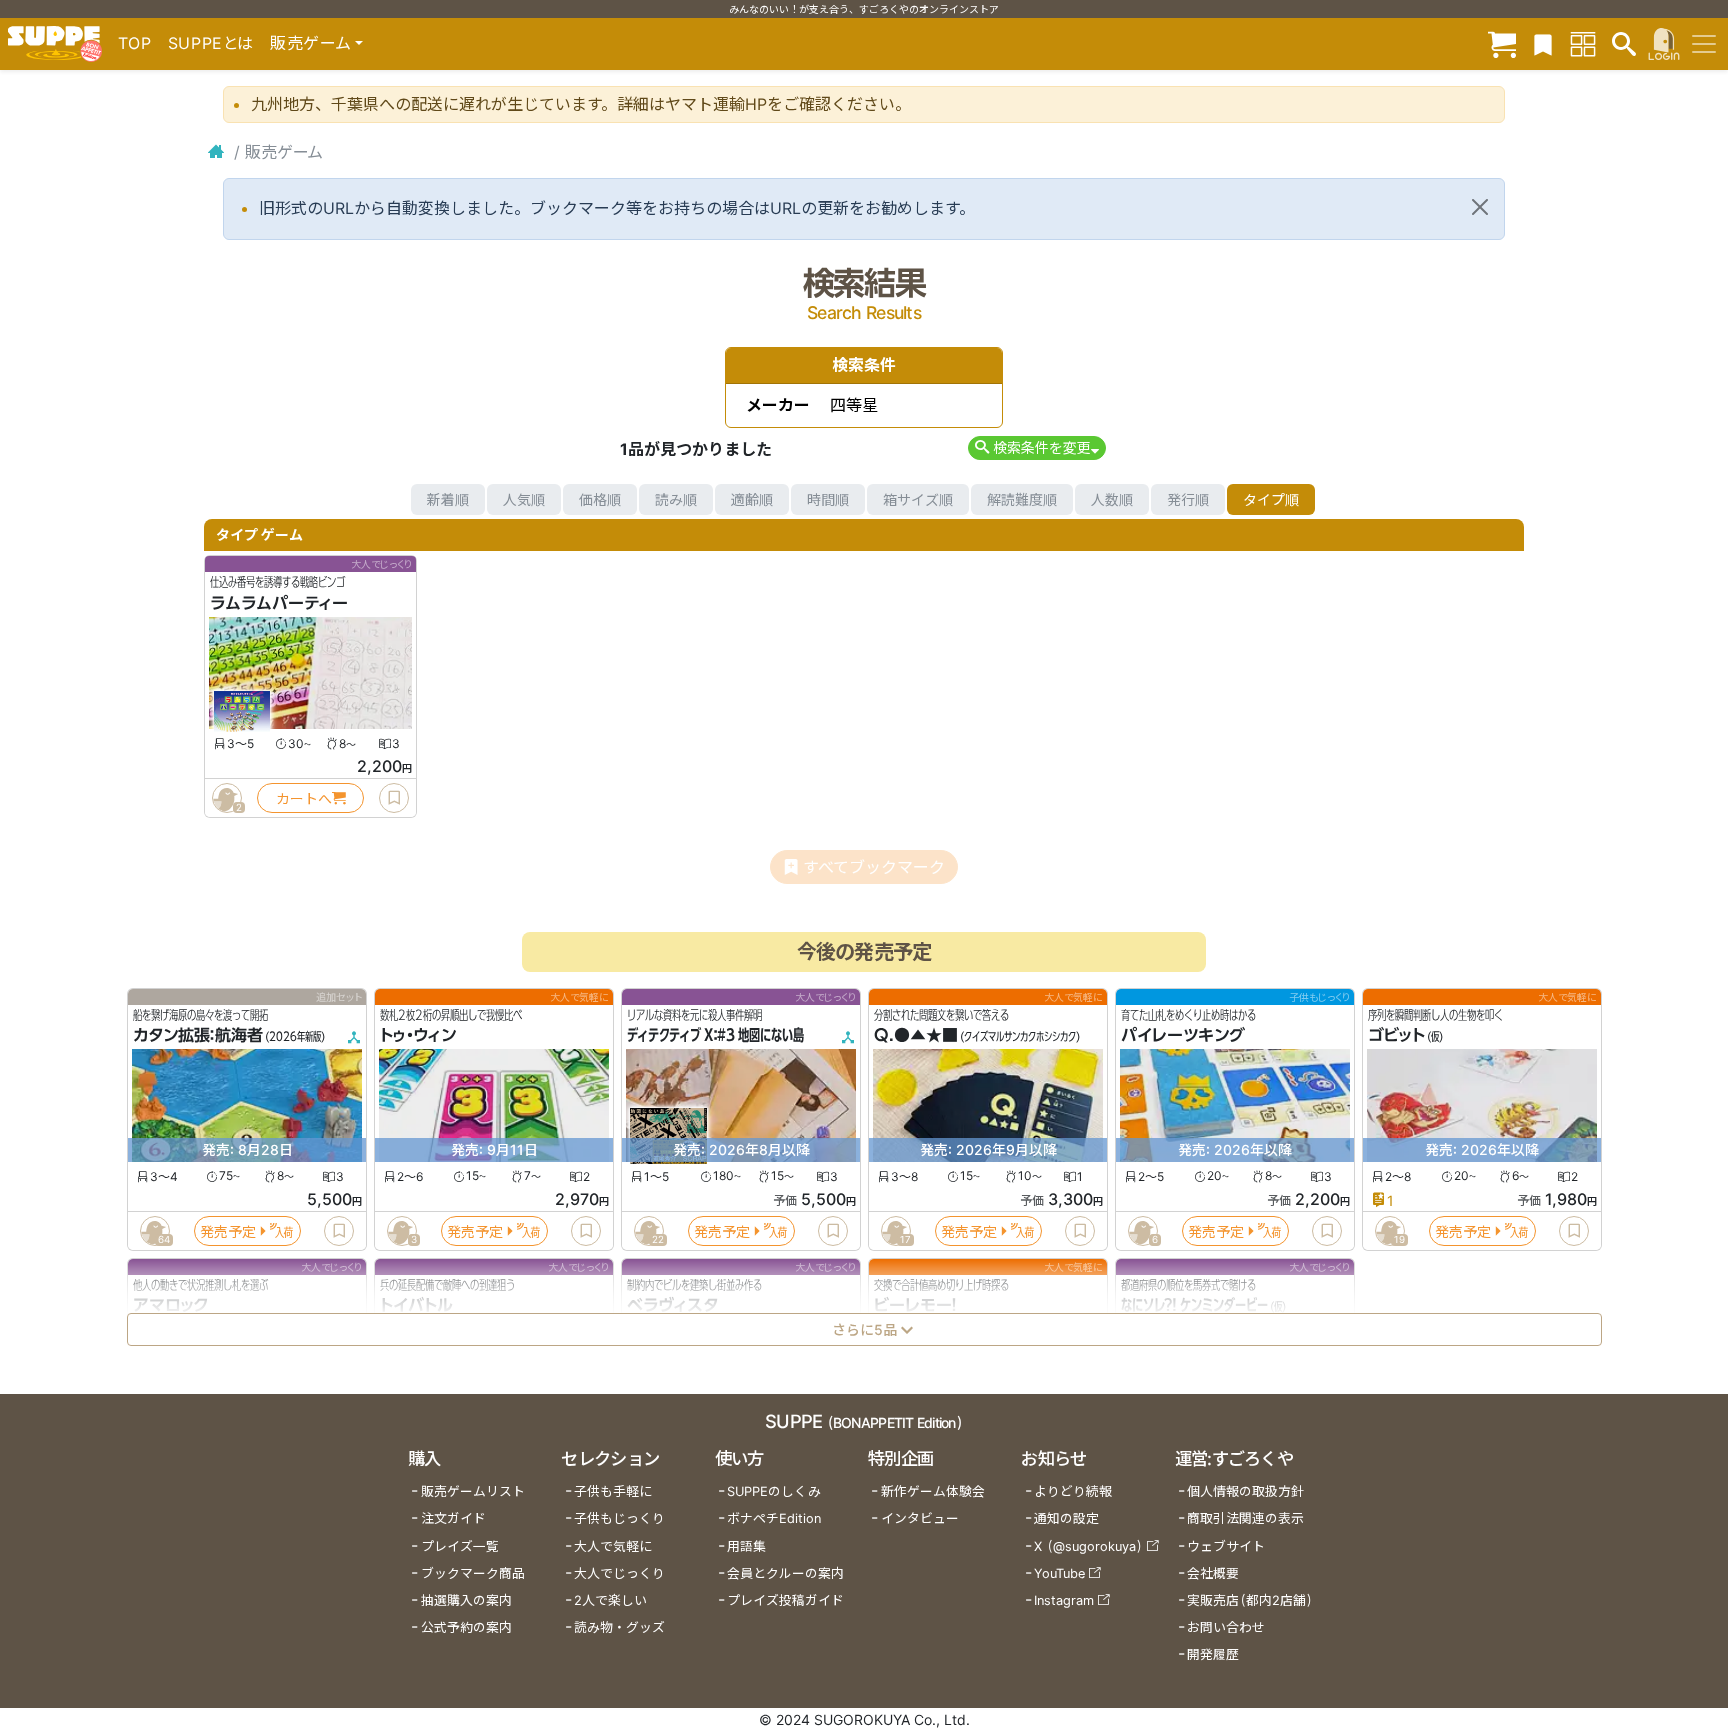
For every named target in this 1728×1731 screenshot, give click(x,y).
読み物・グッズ (619, 1627)
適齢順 (752, 499)
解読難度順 (1022, 499)
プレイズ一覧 (460, 1546)
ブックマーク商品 (473, 1573)
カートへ (304, 798)
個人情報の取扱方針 (1245, 1491)
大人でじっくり (619, 1573)
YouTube (1059, 1573)
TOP (135, 43)
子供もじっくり (619, 1518)
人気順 (524, 499)
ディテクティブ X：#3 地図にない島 (715, 1036)
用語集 (746, 1546)
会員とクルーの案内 (785, 1573)
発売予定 (228, 1231)
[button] (1036, 447)
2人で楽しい (610, 1600)
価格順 (600, 499)
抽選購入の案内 (466, 1600)
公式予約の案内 (466, 1627)
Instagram (1064, 1600)
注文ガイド (453, 1518)
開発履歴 (1213, 1654)
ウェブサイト (1226, 1546)
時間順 (828, 499)
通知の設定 (1066, 1518)
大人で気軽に (613, 1546)
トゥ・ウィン (418, 1036)
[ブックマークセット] (1543, 43)
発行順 (1188, 499)
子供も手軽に (613, 1491)
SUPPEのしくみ (774, 1491)
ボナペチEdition (774, 1518)
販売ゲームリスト (473, 1491)
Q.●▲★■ (916, 1036)
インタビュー (920, 1518)
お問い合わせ (1226, 1627)
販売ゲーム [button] (310, 43)
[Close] (1480, 207)
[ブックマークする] (394, 798)
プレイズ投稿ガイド (785, 1600)
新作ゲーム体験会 (933, 1491)
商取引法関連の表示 (1245, 1518)
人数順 (1112, 499)
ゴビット (1396, 1036)
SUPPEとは (211, 43)
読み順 (676, 499)
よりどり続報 (1073, 1491)
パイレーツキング (1183, 1036)
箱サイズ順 (918, 499)
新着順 (448, 499)
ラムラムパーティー (279, 603)
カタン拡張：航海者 (198, 1036)
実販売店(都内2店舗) (1250, 1600)
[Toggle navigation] (1704, 44)
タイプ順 (1271, 499)
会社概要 (1213, 1573)
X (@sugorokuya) (1088, 1546)
